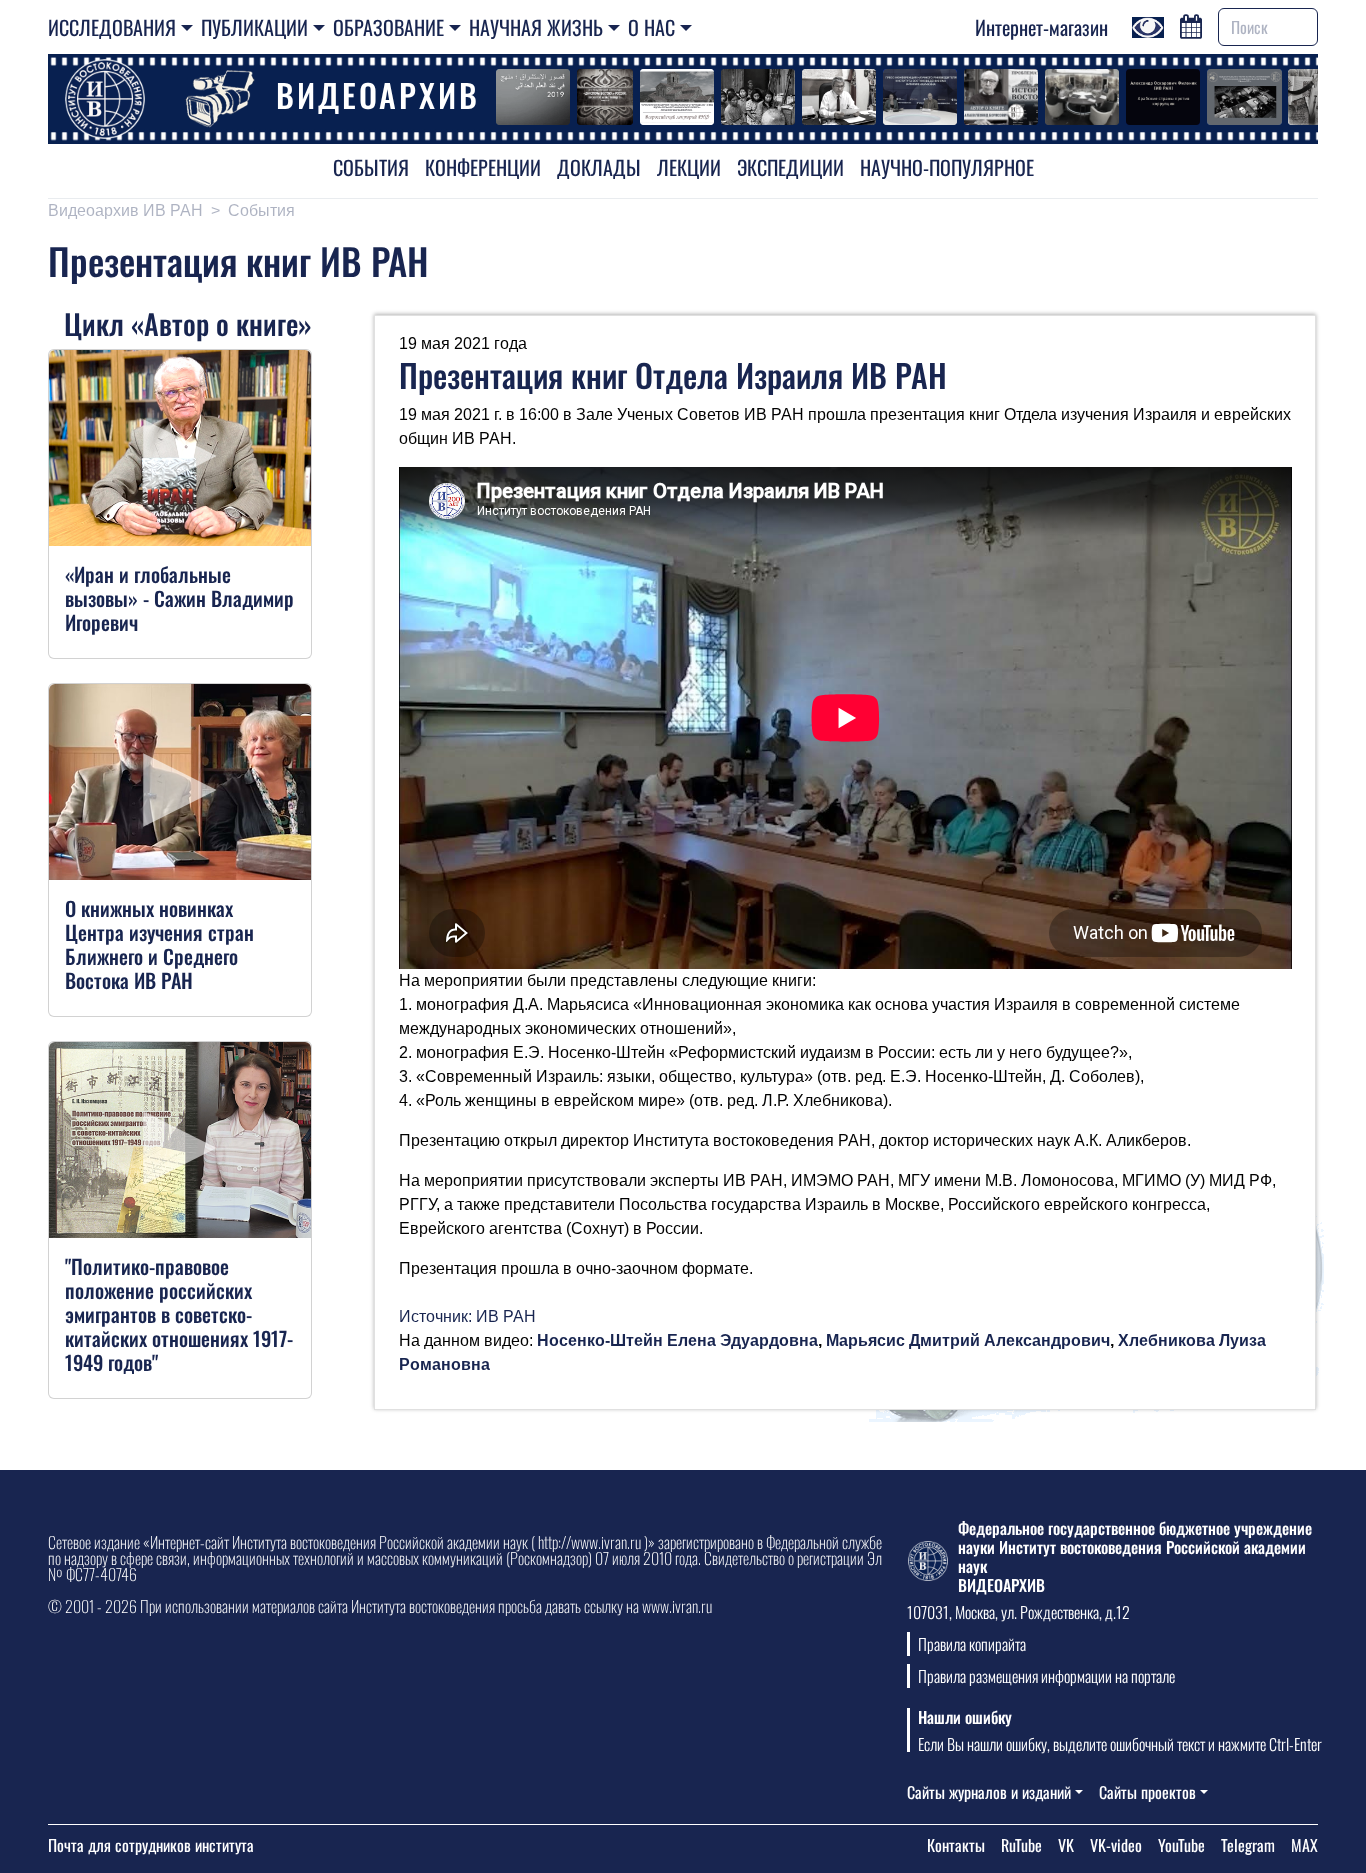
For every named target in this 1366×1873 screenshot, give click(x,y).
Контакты (956, 1845)
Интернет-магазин (1041, 27)
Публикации (254, 27)
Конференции (483, 167)
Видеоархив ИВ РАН (125, 210)
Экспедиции (790, 167)
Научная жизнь (536, 27)
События (371, 167)
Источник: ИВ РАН (467, 1316)
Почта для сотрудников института (151, 1845)
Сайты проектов (1147, 1792)
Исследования (112, 27)
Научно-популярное (947, 167)
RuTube (1021, 1845)
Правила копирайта (972, 1644)
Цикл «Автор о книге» (188, 323)
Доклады (599, 167)
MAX (1304, 1845)
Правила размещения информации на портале (1046, 1676)
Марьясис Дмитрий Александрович (968, 1340)
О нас (651, 27)
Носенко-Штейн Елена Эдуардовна (677, 1340)
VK (1066, 1845)
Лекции (689, 167)
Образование (388, 27)
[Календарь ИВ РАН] (1191, 24)
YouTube (1181, 1845)
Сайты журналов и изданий (989, 1792)
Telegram (1248, 1845)
